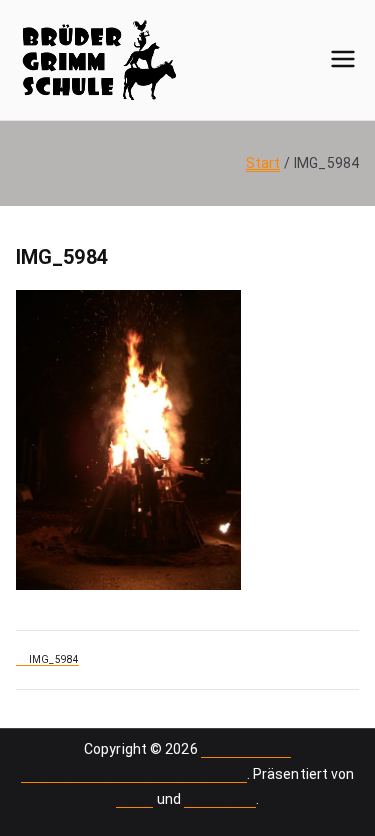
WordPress (220, 799)
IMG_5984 (54, 659)
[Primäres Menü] (343, 60)
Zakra (135, 799)
